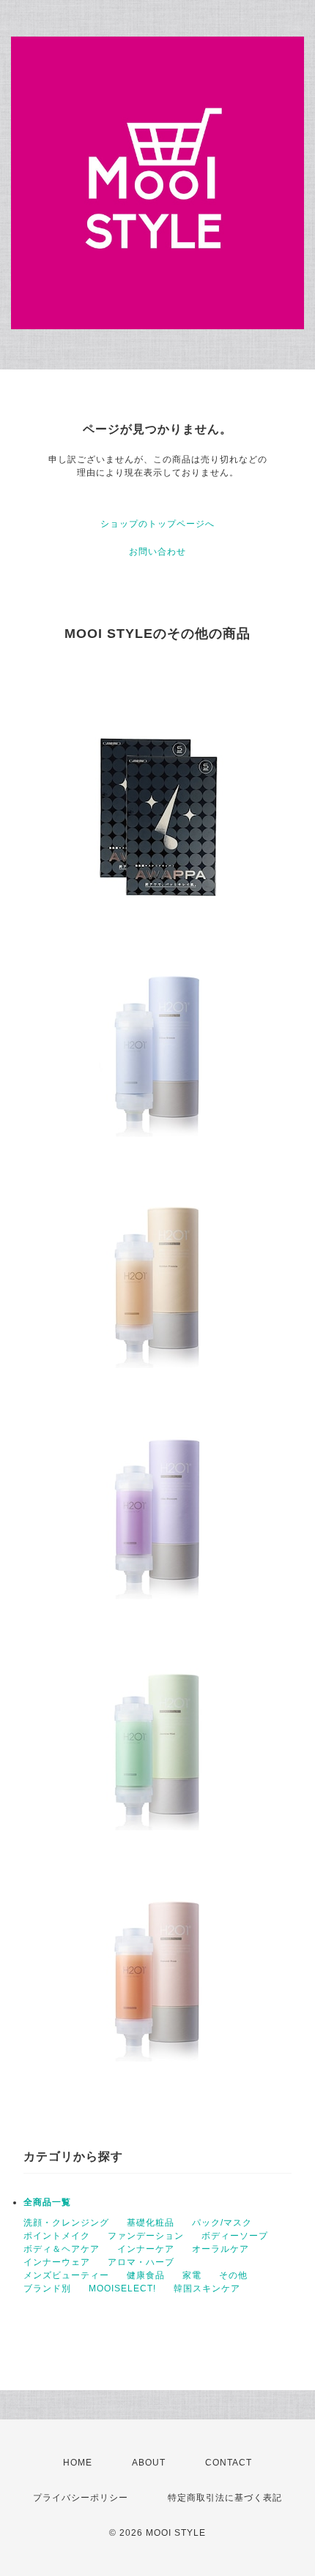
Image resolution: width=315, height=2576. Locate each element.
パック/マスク (222, 2223)
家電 (192, 2275)
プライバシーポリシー (81, 2498)
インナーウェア (57, 2262)
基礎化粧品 (151, 2223)
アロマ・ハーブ (141, 2262)
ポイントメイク (57, 2236)
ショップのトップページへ (157, 524)
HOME (78, 2463)
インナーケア (146, 2249)
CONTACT (229, 2463)
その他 (233, 2275)
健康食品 (146, 2275)
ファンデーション (146, 2236)
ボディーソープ (235, 2236)
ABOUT (149, 2463)
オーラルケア (220, 2249)
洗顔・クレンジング (66, 2223)
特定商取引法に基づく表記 (225, 2498)
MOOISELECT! (122, 2288)
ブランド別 (47, 2288)
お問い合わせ (157, 552)
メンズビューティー (66, 2275)
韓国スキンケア (207, 2288)
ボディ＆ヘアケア (62, 2249)
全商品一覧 (47, 2202)
